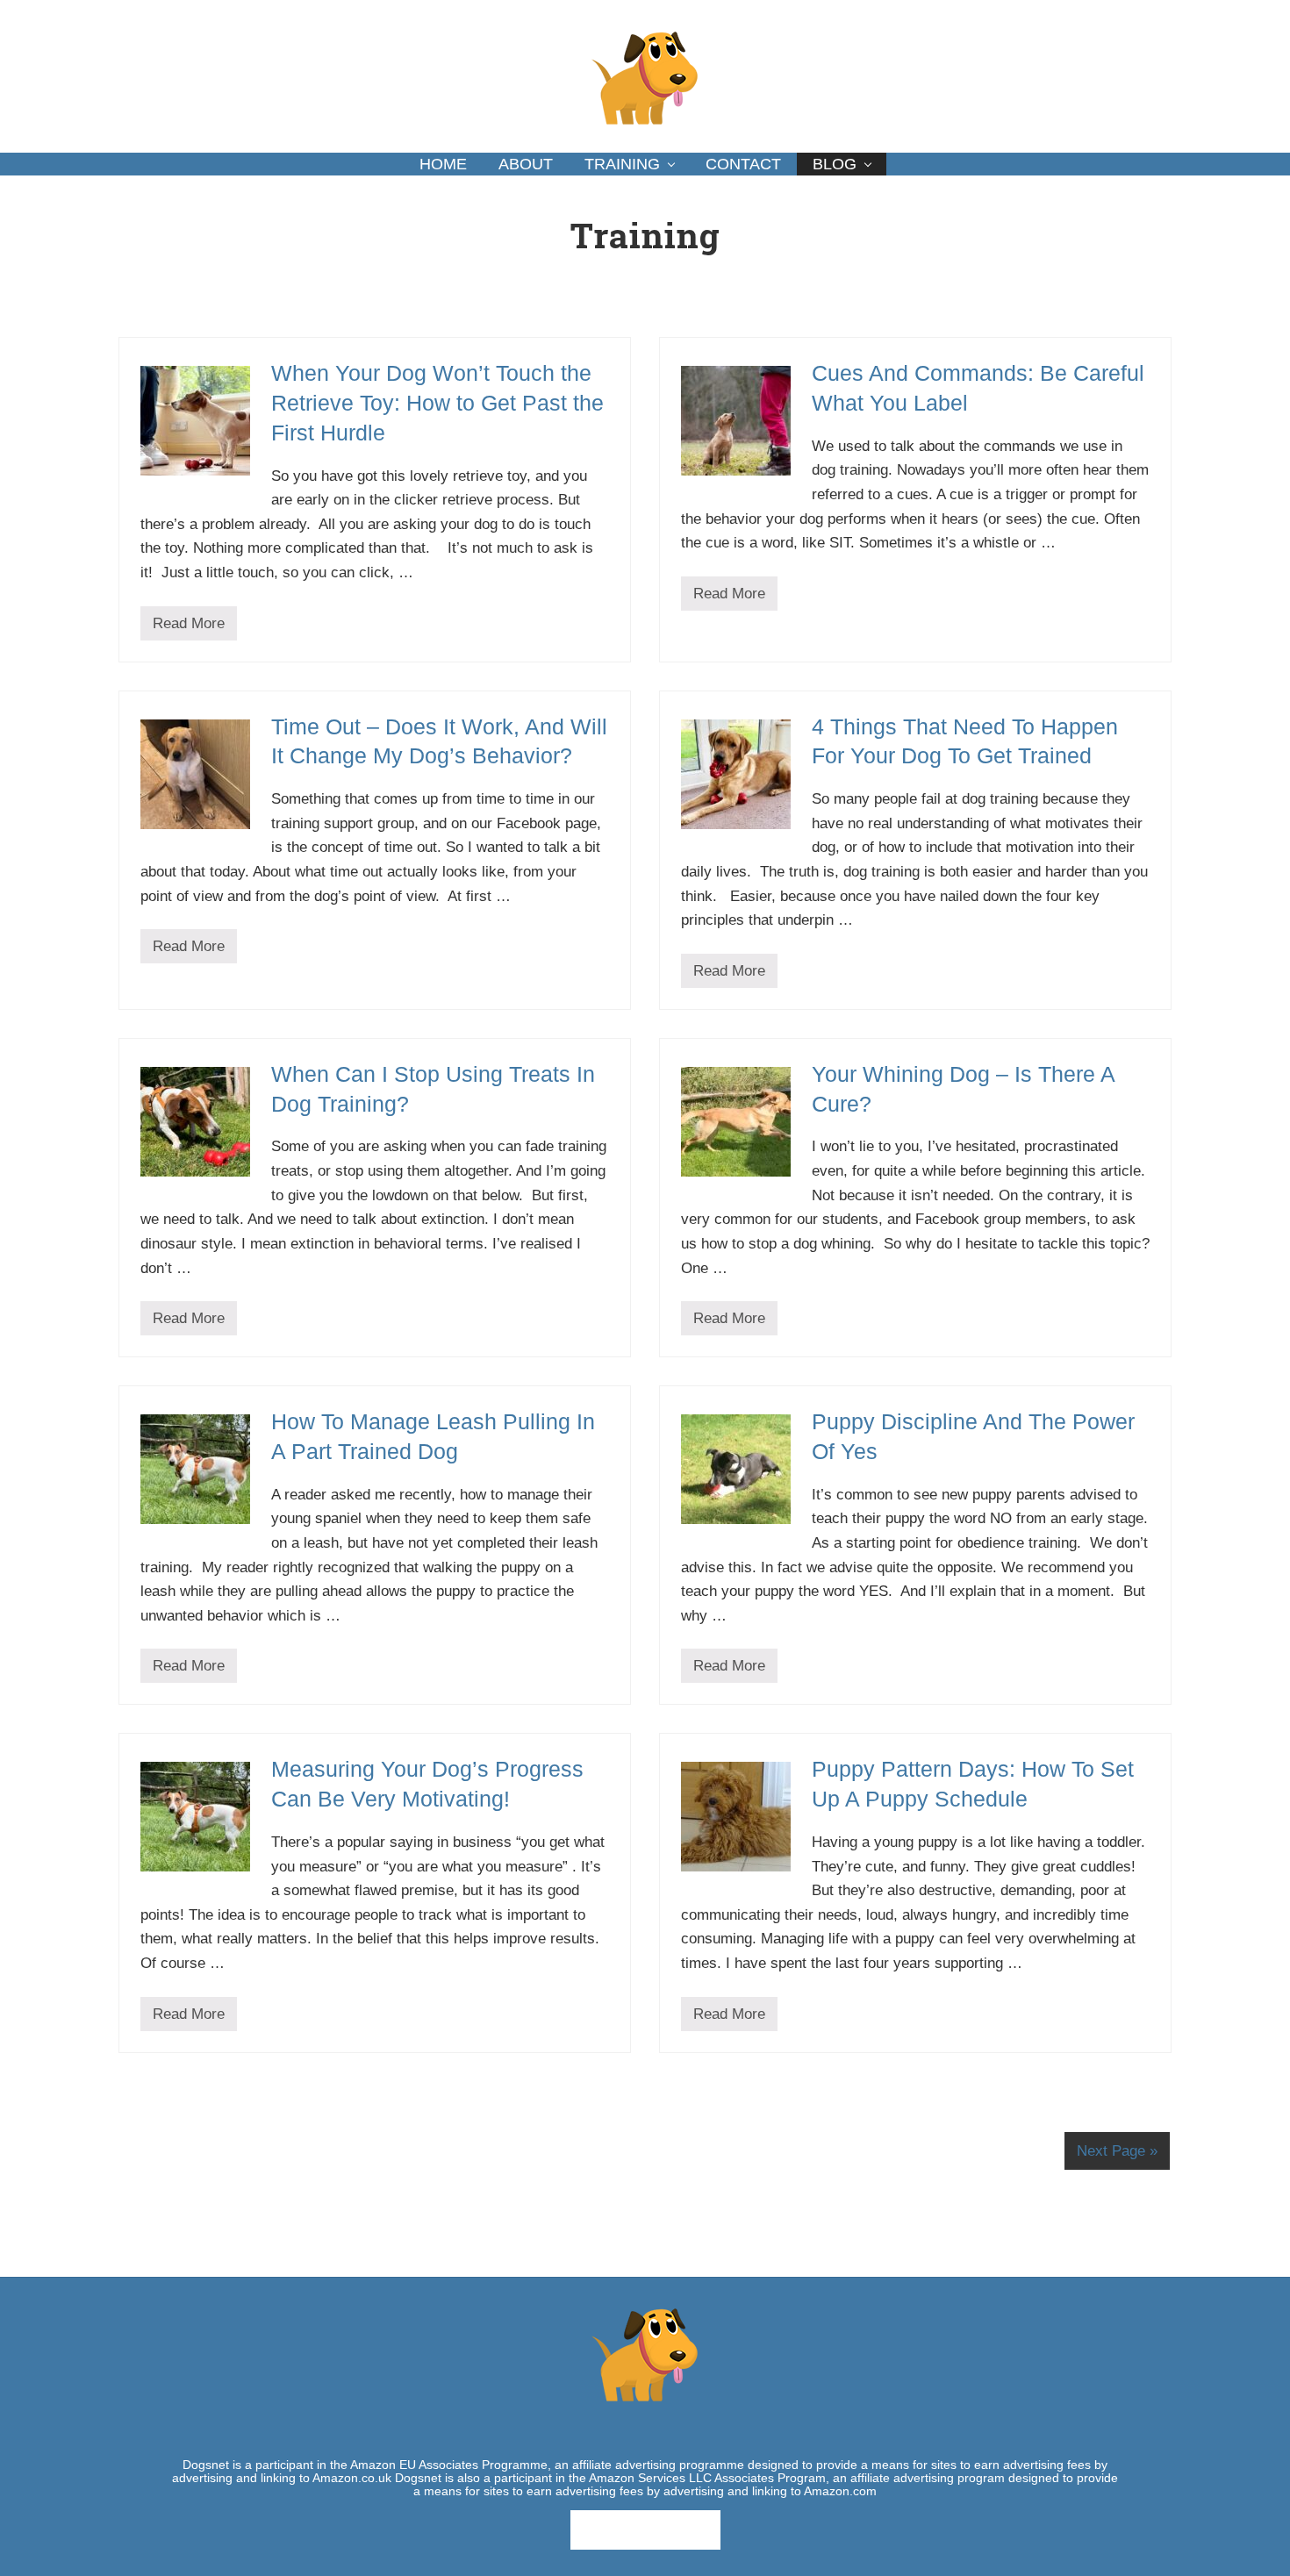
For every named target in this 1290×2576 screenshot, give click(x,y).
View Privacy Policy (645, 2529)
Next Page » (1117, 2151)
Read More (189, 628)
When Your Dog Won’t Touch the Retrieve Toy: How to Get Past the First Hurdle (437, 403)
